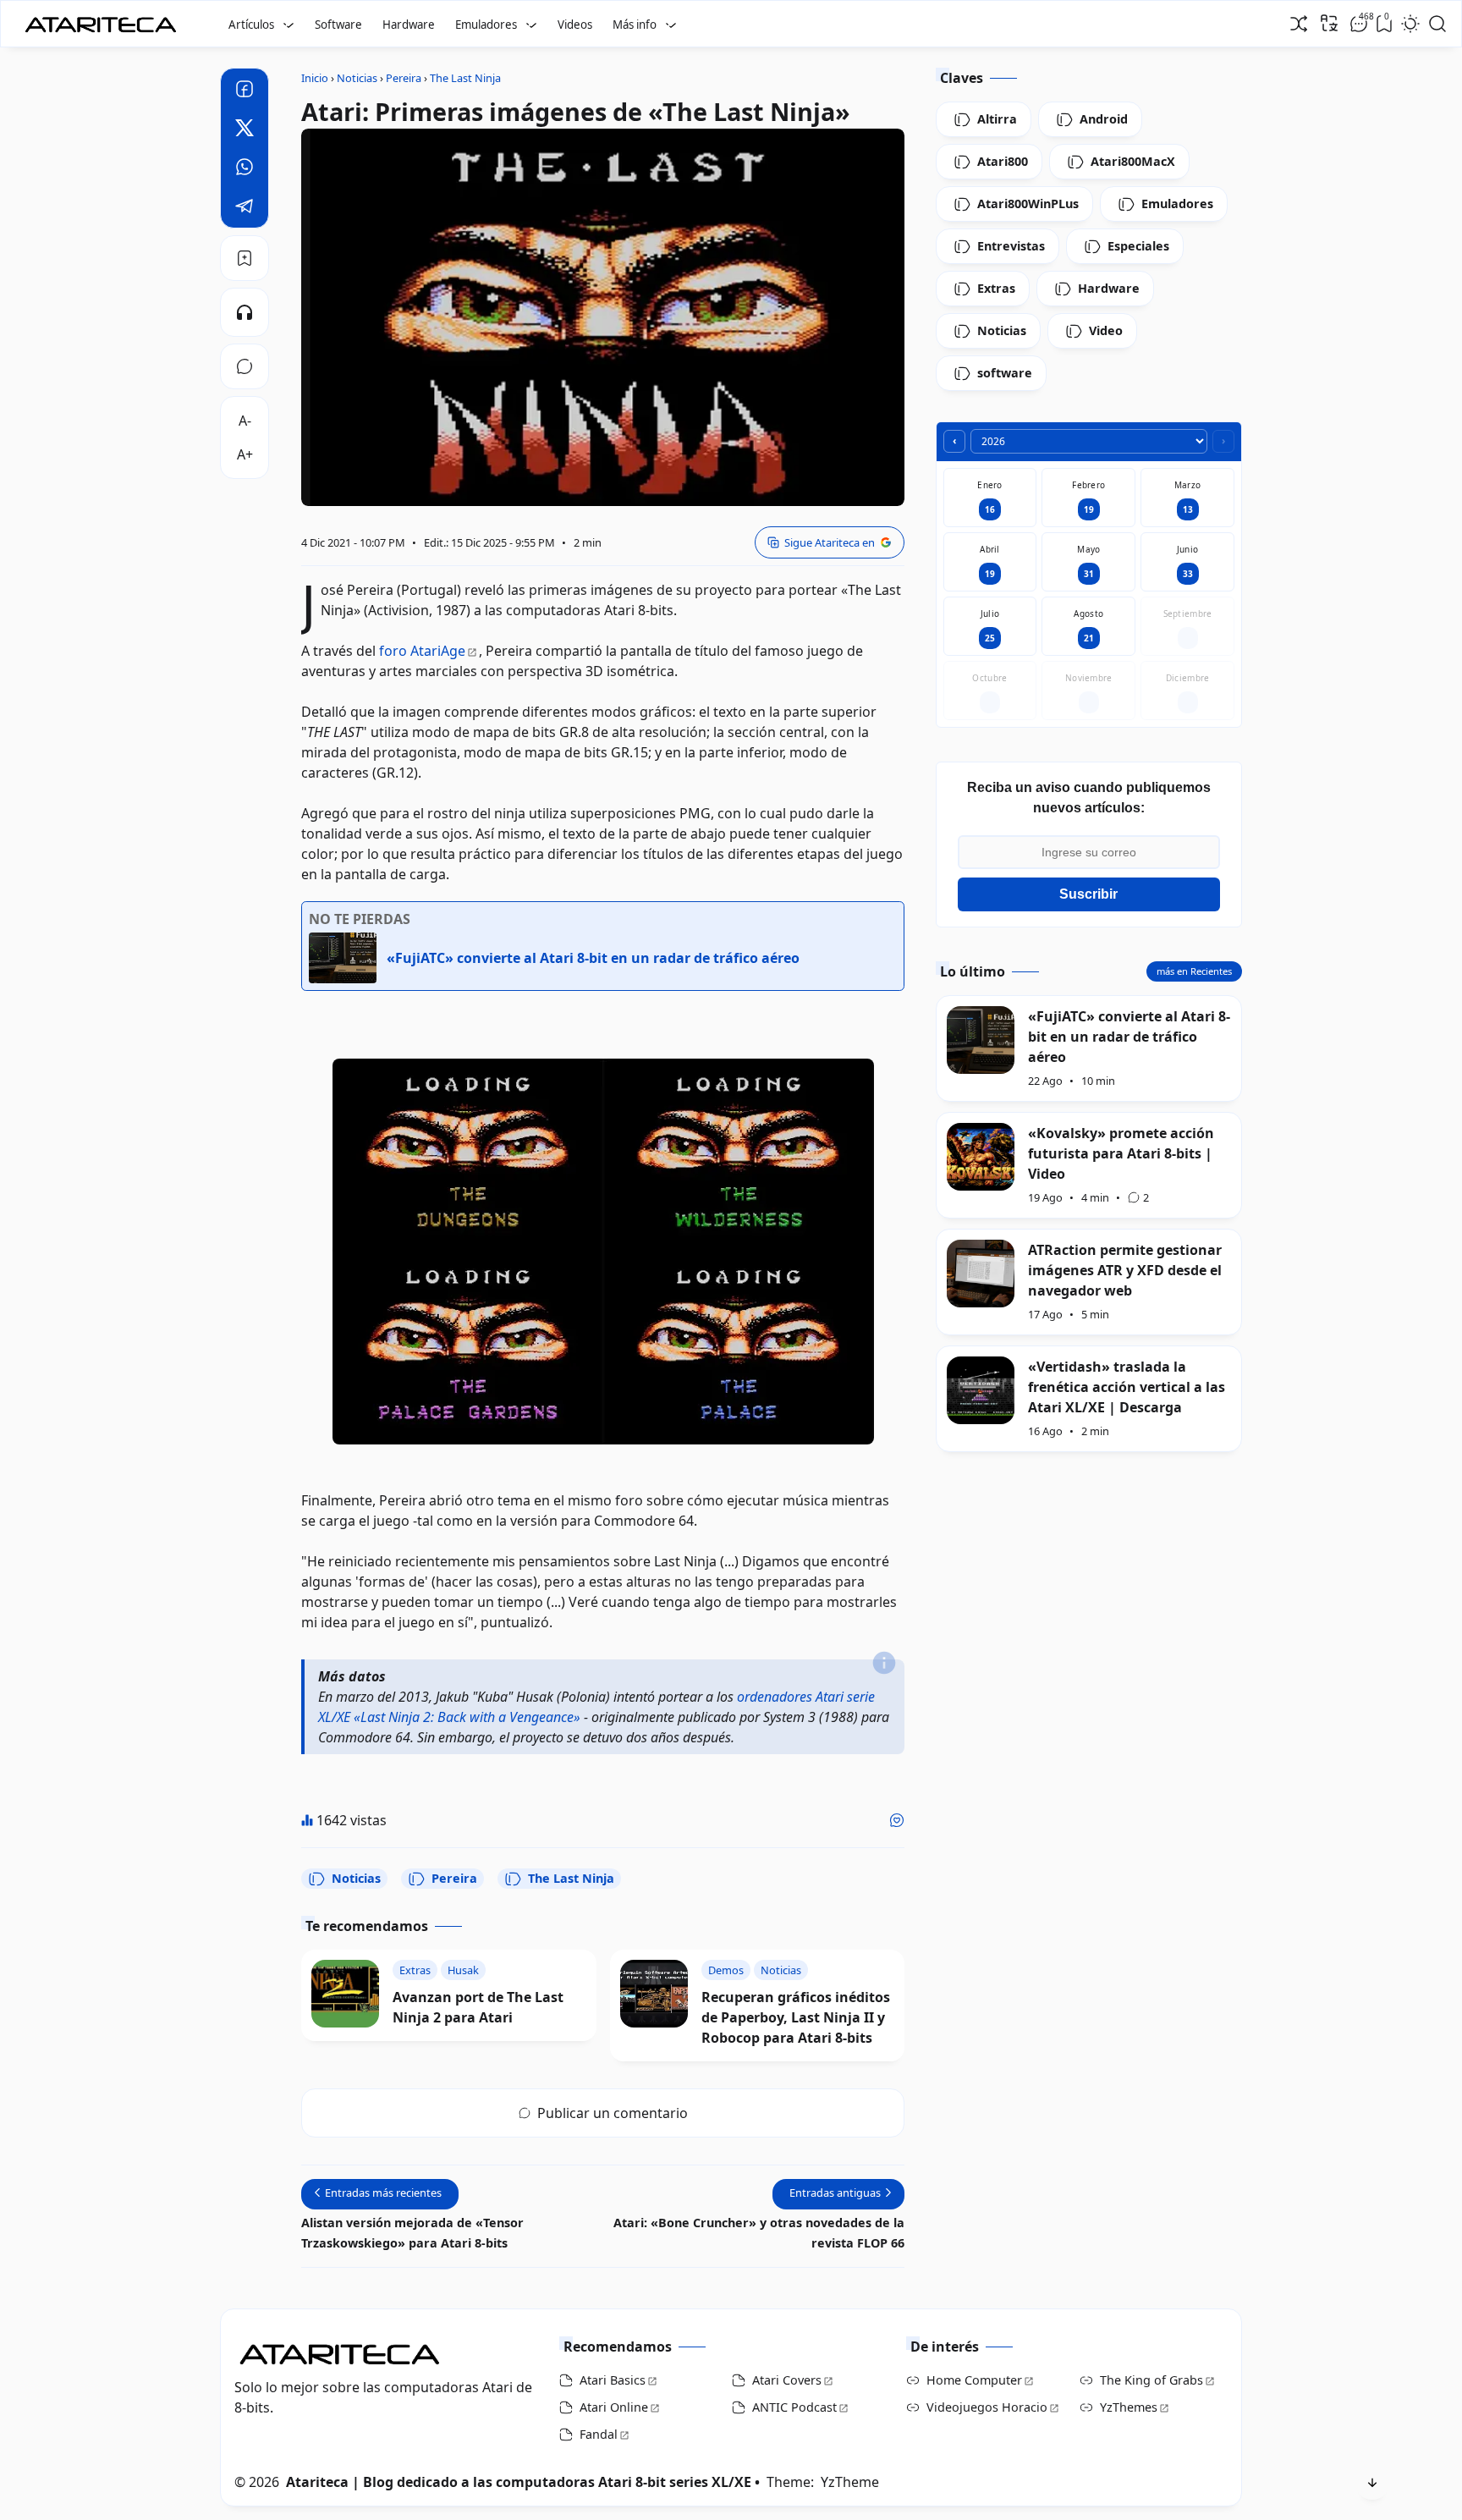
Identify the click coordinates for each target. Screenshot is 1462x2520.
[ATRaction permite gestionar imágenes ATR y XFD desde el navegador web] (981, 1274)
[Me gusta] (897, 1820)
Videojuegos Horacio (987, 2407)
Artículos (251, 25)
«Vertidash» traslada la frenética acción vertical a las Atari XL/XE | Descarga (1127, 1387)
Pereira (454, 1878)
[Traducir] (1329, 23)
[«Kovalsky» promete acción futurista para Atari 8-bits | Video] (981, 1157)
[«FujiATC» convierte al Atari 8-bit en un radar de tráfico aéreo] (981, 1040)
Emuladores (486, 25)
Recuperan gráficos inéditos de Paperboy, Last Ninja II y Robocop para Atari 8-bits (796, 2017)
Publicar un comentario (613, 2113)
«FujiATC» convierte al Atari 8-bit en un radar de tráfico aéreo (1129, 1037)
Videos (575, 25)
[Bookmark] (245, 258)
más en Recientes (1194, 971)
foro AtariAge (422, 651)
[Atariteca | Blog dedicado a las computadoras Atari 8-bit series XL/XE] (104, 19)
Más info (635, 25)
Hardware (409, 25)
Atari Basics (613, 2380)
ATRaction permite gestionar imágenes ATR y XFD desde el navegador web (1125, 1270)
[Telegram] (245, 208)
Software (338, 25)
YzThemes (1129, 2407)
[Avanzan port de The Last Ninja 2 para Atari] (345, 1994)
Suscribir (1088, 894)
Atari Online (614, 2407)
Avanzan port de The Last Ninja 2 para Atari (478, 2007)
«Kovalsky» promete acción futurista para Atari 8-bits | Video (1121, 1153)
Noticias (356, 1878)
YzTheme (850, 2482)
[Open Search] (1437, 24)
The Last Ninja (571, 1878)
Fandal (599, 2434)
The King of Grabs (1151, 2380)
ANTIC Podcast (794, 2407)
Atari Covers (787, 2380)
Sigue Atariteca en (830, 542)
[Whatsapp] (245, 169)
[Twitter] (245, 130)
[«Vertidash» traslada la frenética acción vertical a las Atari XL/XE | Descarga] (981, 1390)
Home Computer (974, 2380)
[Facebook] (245, 91)
